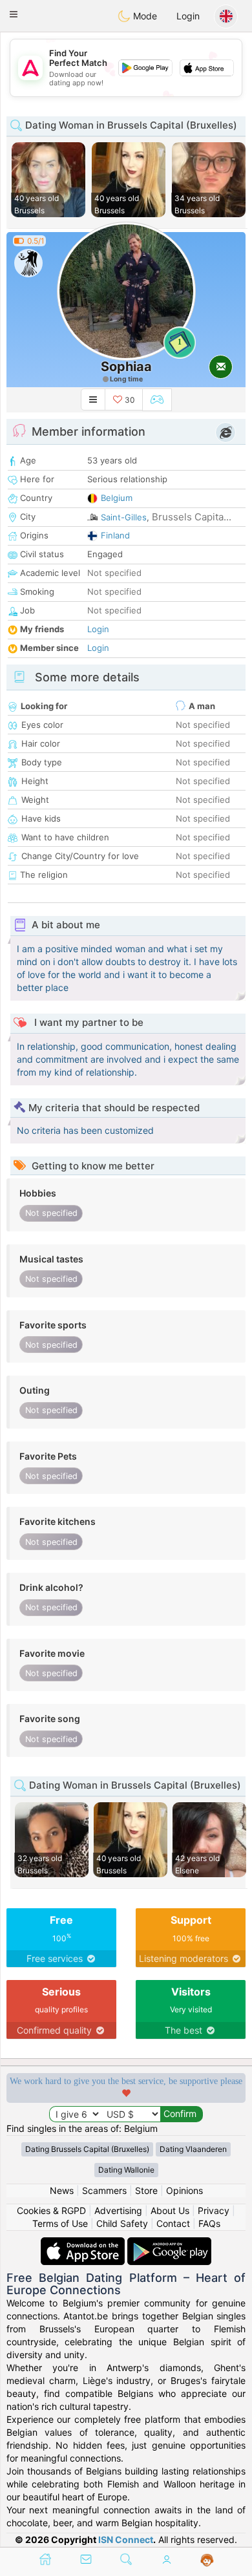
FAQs (209, 2223)
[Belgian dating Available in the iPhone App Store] (84, 2243)
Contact (173, 2223)
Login (188, 16)
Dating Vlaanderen (193, 2149)
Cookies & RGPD (51, 2210)
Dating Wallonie (126, 2170)
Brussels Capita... (192, 517)
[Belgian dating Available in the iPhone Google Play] (169, 2243)
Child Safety (122, 2223)
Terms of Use (60, 2223)
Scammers (104, 2190)
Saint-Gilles (124, 517)
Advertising (118, 2210)
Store (146, 2190)
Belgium (117, 498)
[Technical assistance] (207, 2560)
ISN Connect (126, 2539)
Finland (115, 535)
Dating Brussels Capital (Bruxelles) (87, 2149)
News (62, 2190)
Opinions (184, 2190)
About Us (170, 2210)
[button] (14, 14)
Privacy (214, 2210)
